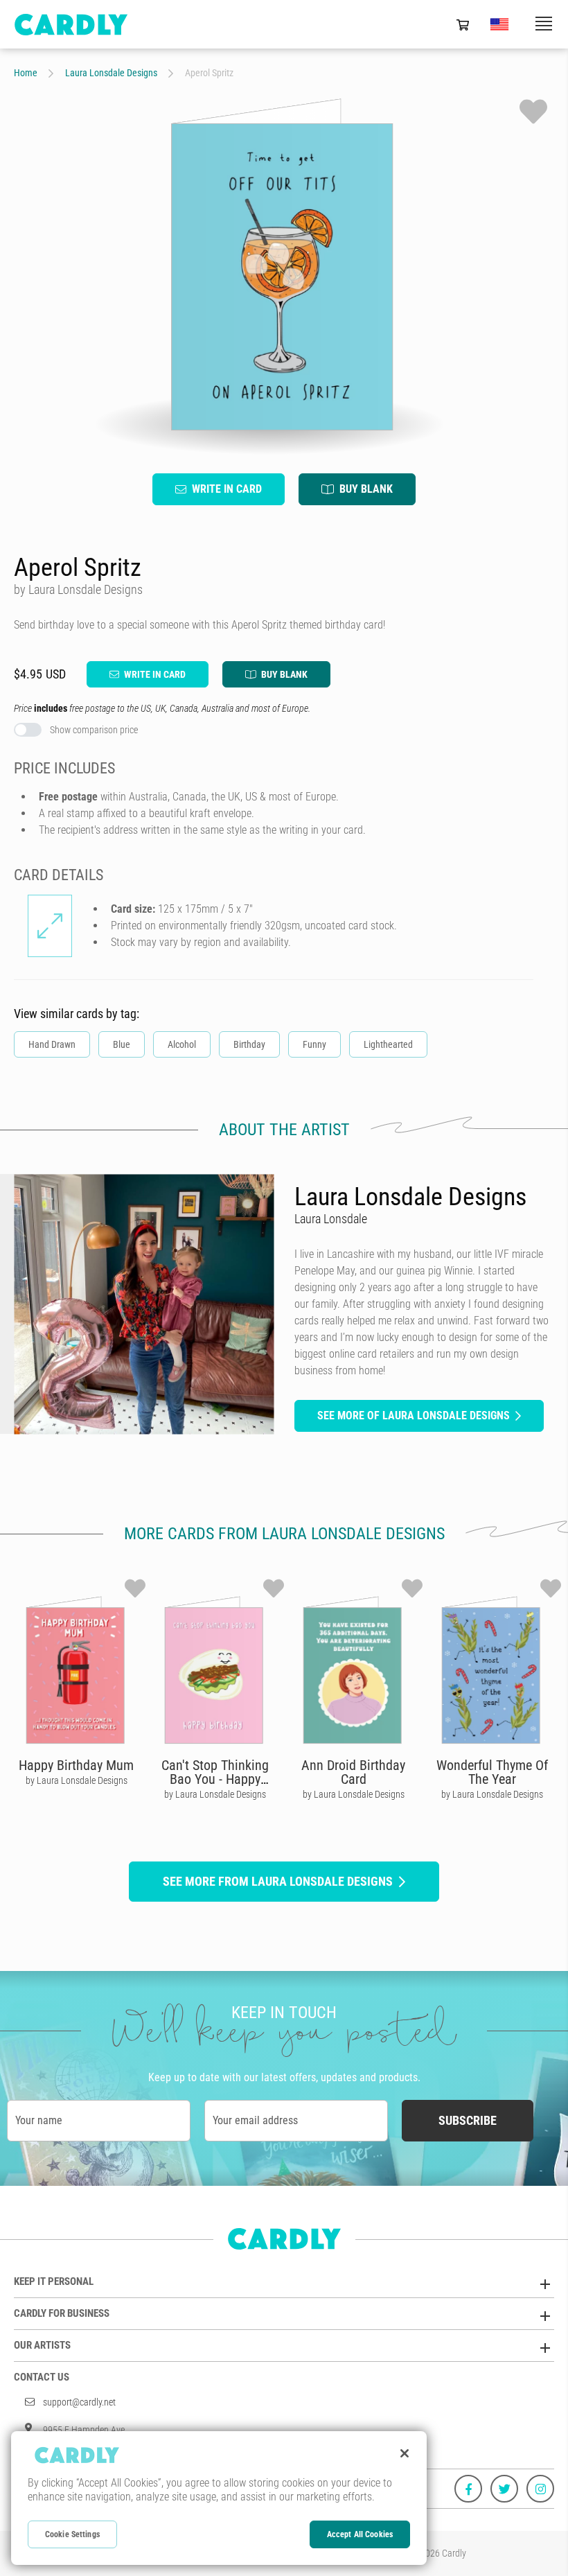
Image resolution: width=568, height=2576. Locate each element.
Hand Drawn (52, 1044)
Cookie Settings (72, 2534)
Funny (314, 1044)
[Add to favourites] (533, 112)
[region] (219, 2498)
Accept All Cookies (360, 2534)
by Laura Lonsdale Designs (77, 1780)
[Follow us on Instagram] (540, 2489)
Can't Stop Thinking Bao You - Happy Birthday (215, 1779)
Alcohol (182, 1044)
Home (26, 73)
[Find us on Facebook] (468, 2489)
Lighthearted (388, 1044)
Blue (122, 1044)
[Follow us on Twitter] (504, 2489)
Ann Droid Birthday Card (353, 1772)
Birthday (249, 1044)
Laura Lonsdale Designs (111, 73)
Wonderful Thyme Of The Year (492, 1772)
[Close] (405, 2453)
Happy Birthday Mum (76, 1765)
